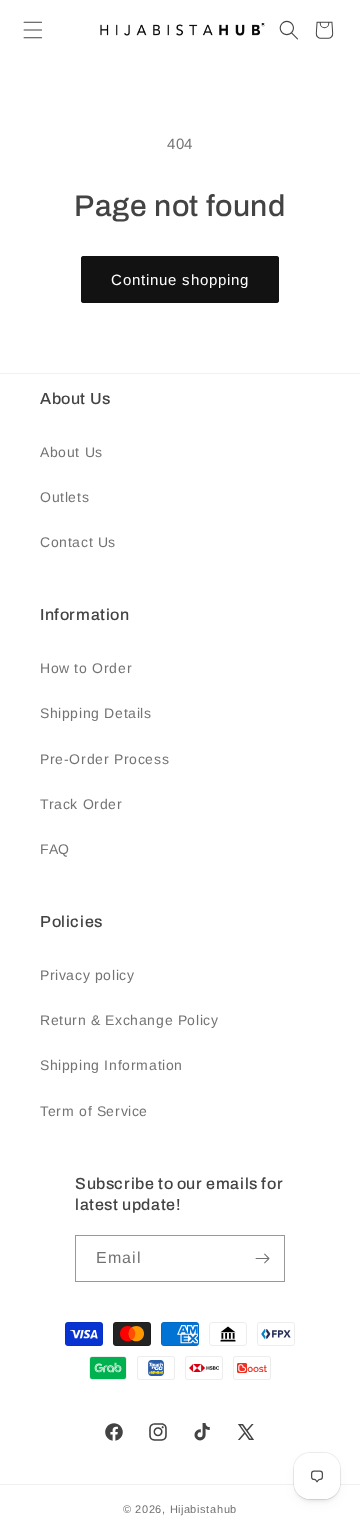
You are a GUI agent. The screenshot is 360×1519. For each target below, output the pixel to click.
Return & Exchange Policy (129, 1020)
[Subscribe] (262, 1258)
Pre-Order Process (104, 759)
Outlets (64, 497)
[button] (33, 30)
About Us (71, 452)
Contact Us (78, 542)
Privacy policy (87, 975)
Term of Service (94, 1111)
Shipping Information (111, 1065)
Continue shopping (180, 279)
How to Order (86, 668)
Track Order (81, 804)
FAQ (55, 849)
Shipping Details (96, 713)
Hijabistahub (203, 1509)
